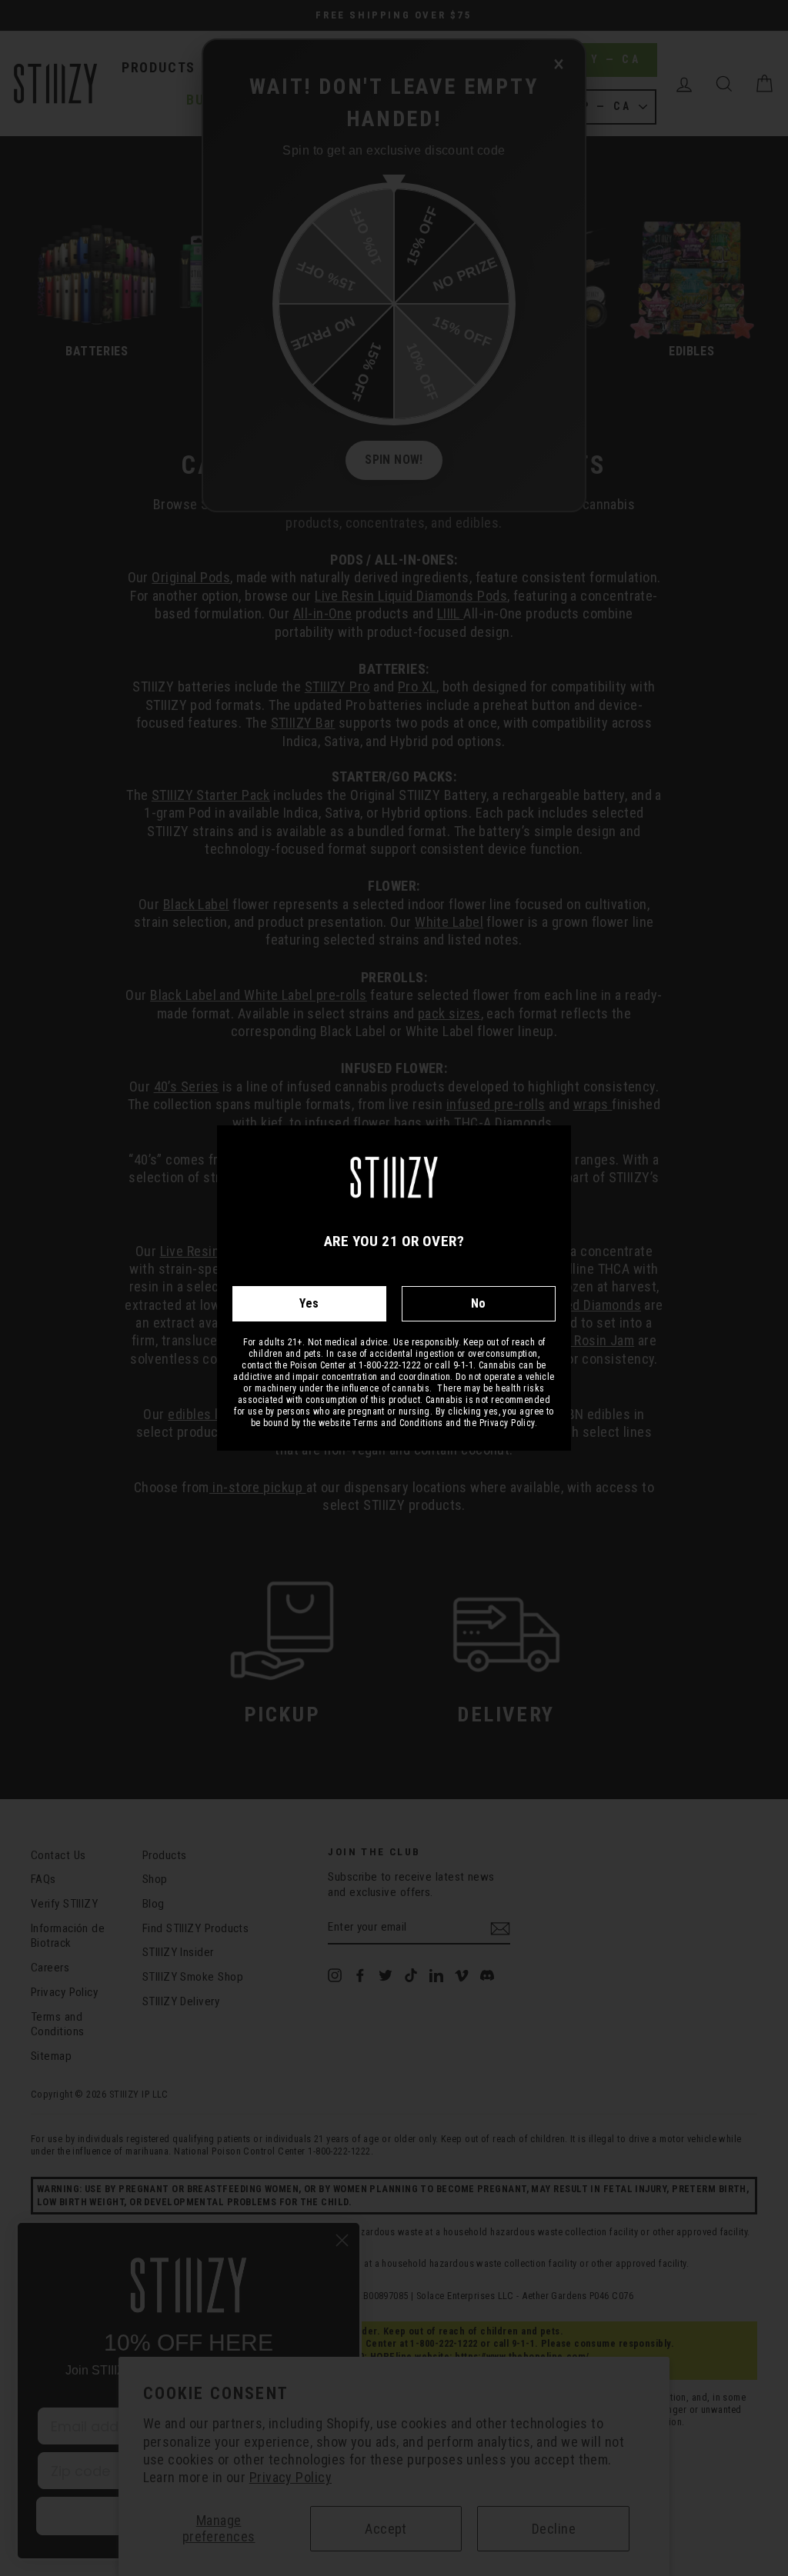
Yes (309, 1303)
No (479, 1303)
